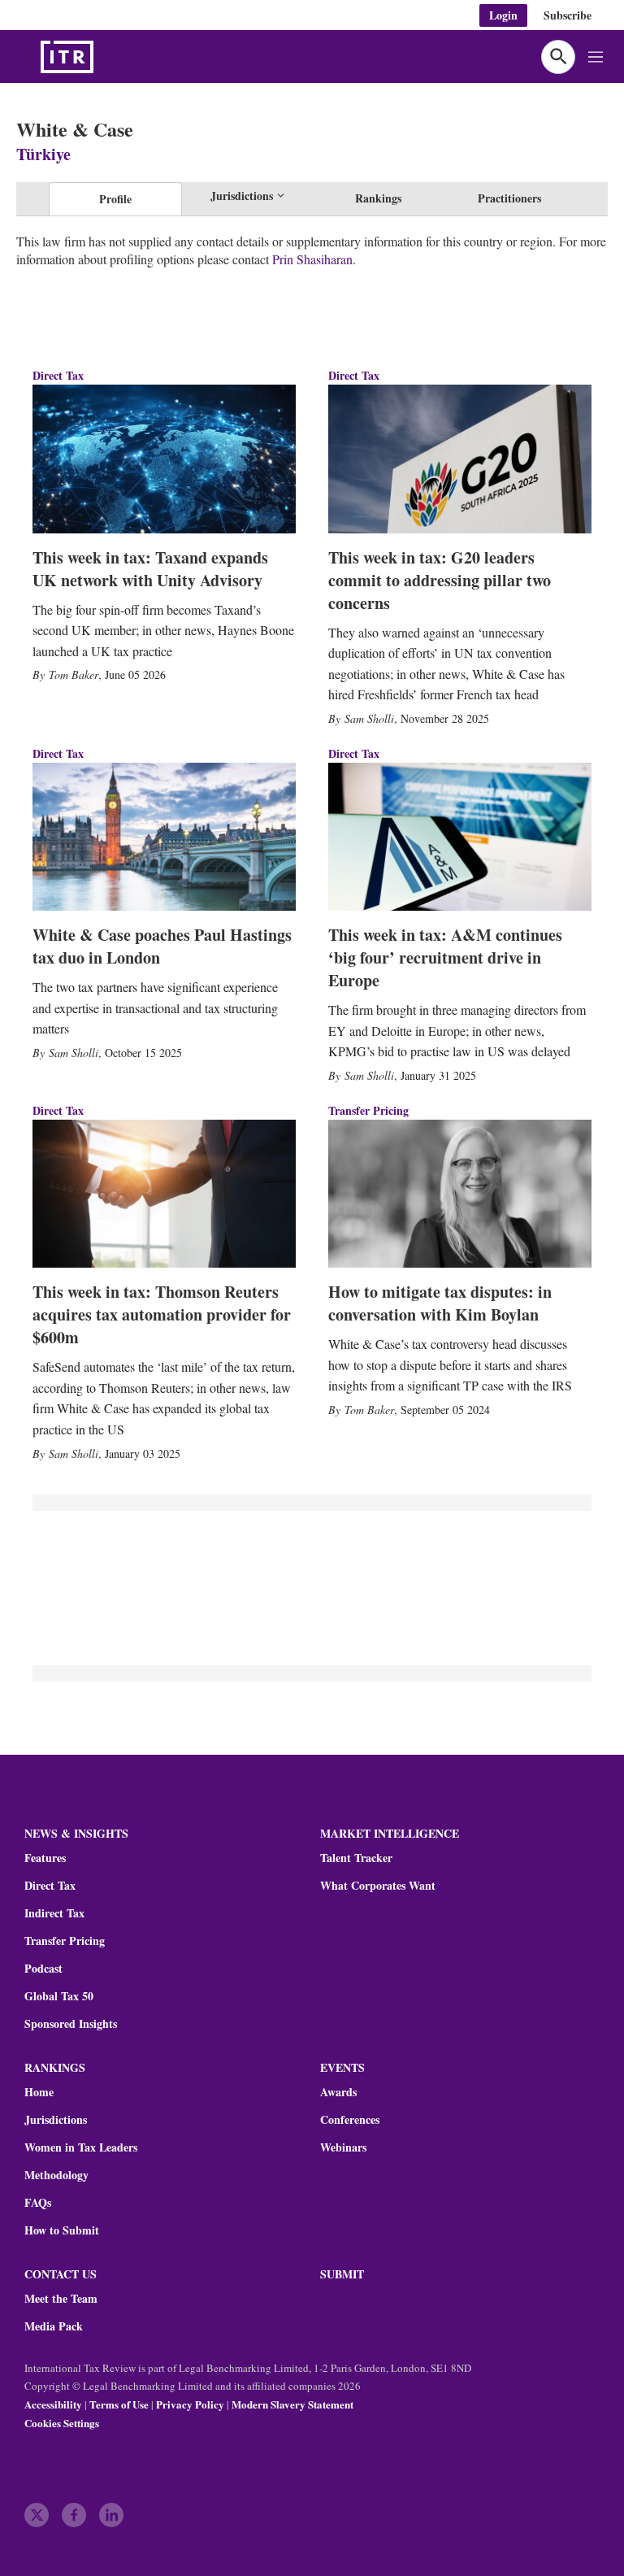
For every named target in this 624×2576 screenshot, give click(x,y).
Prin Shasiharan (312, 259)
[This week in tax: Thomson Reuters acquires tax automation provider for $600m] (164, 1194)
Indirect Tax (54, 1913)
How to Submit (62, 2230)
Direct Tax (58, 375)
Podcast (43, 1969)
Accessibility (53, 2404)
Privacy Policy (190, 2404)
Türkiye (43, 154)
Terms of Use (119, 2404)
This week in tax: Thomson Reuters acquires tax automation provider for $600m (162, 1314)
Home (39, 2092)
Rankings (378, 198)
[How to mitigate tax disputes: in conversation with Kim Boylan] (460, 1194)
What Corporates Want (378, 1886)
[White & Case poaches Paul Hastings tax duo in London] (164, 837)
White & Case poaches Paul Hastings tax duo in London (162, 946)
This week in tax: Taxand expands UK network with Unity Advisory (150, 569)
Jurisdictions (56, 2120)
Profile (115, 199)
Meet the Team (61, 2299)
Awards (338, 2092)
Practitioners (509, 198)
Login (503, 15)
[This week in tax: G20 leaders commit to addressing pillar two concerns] (460, 459)
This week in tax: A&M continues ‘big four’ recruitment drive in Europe (445, 957)
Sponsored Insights (71, 2024)
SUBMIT (342, 2274)
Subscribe (568, 15)
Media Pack (54, 2326)
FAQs (38, 2203)
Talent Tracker (356, 1858)
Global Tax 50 (59, 1996)
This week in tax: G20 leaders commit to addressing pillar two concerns (440, 580)
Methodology (56, 2175)
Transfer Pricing (368, 1110)
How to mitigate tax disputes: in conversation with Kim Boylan (440, 1303)
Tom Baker (74, 674)
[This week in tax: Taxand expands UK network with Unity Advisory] (164, 459)
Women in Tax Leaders (81, 2147)
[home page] (106, 57)
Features (45, 1858)
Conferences (350, 2120)
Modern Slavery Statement (292, 2404)
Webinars (343, 2147)
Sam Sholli (369, 718)
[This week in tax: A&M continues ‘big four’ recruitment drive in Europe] (460, 837)
